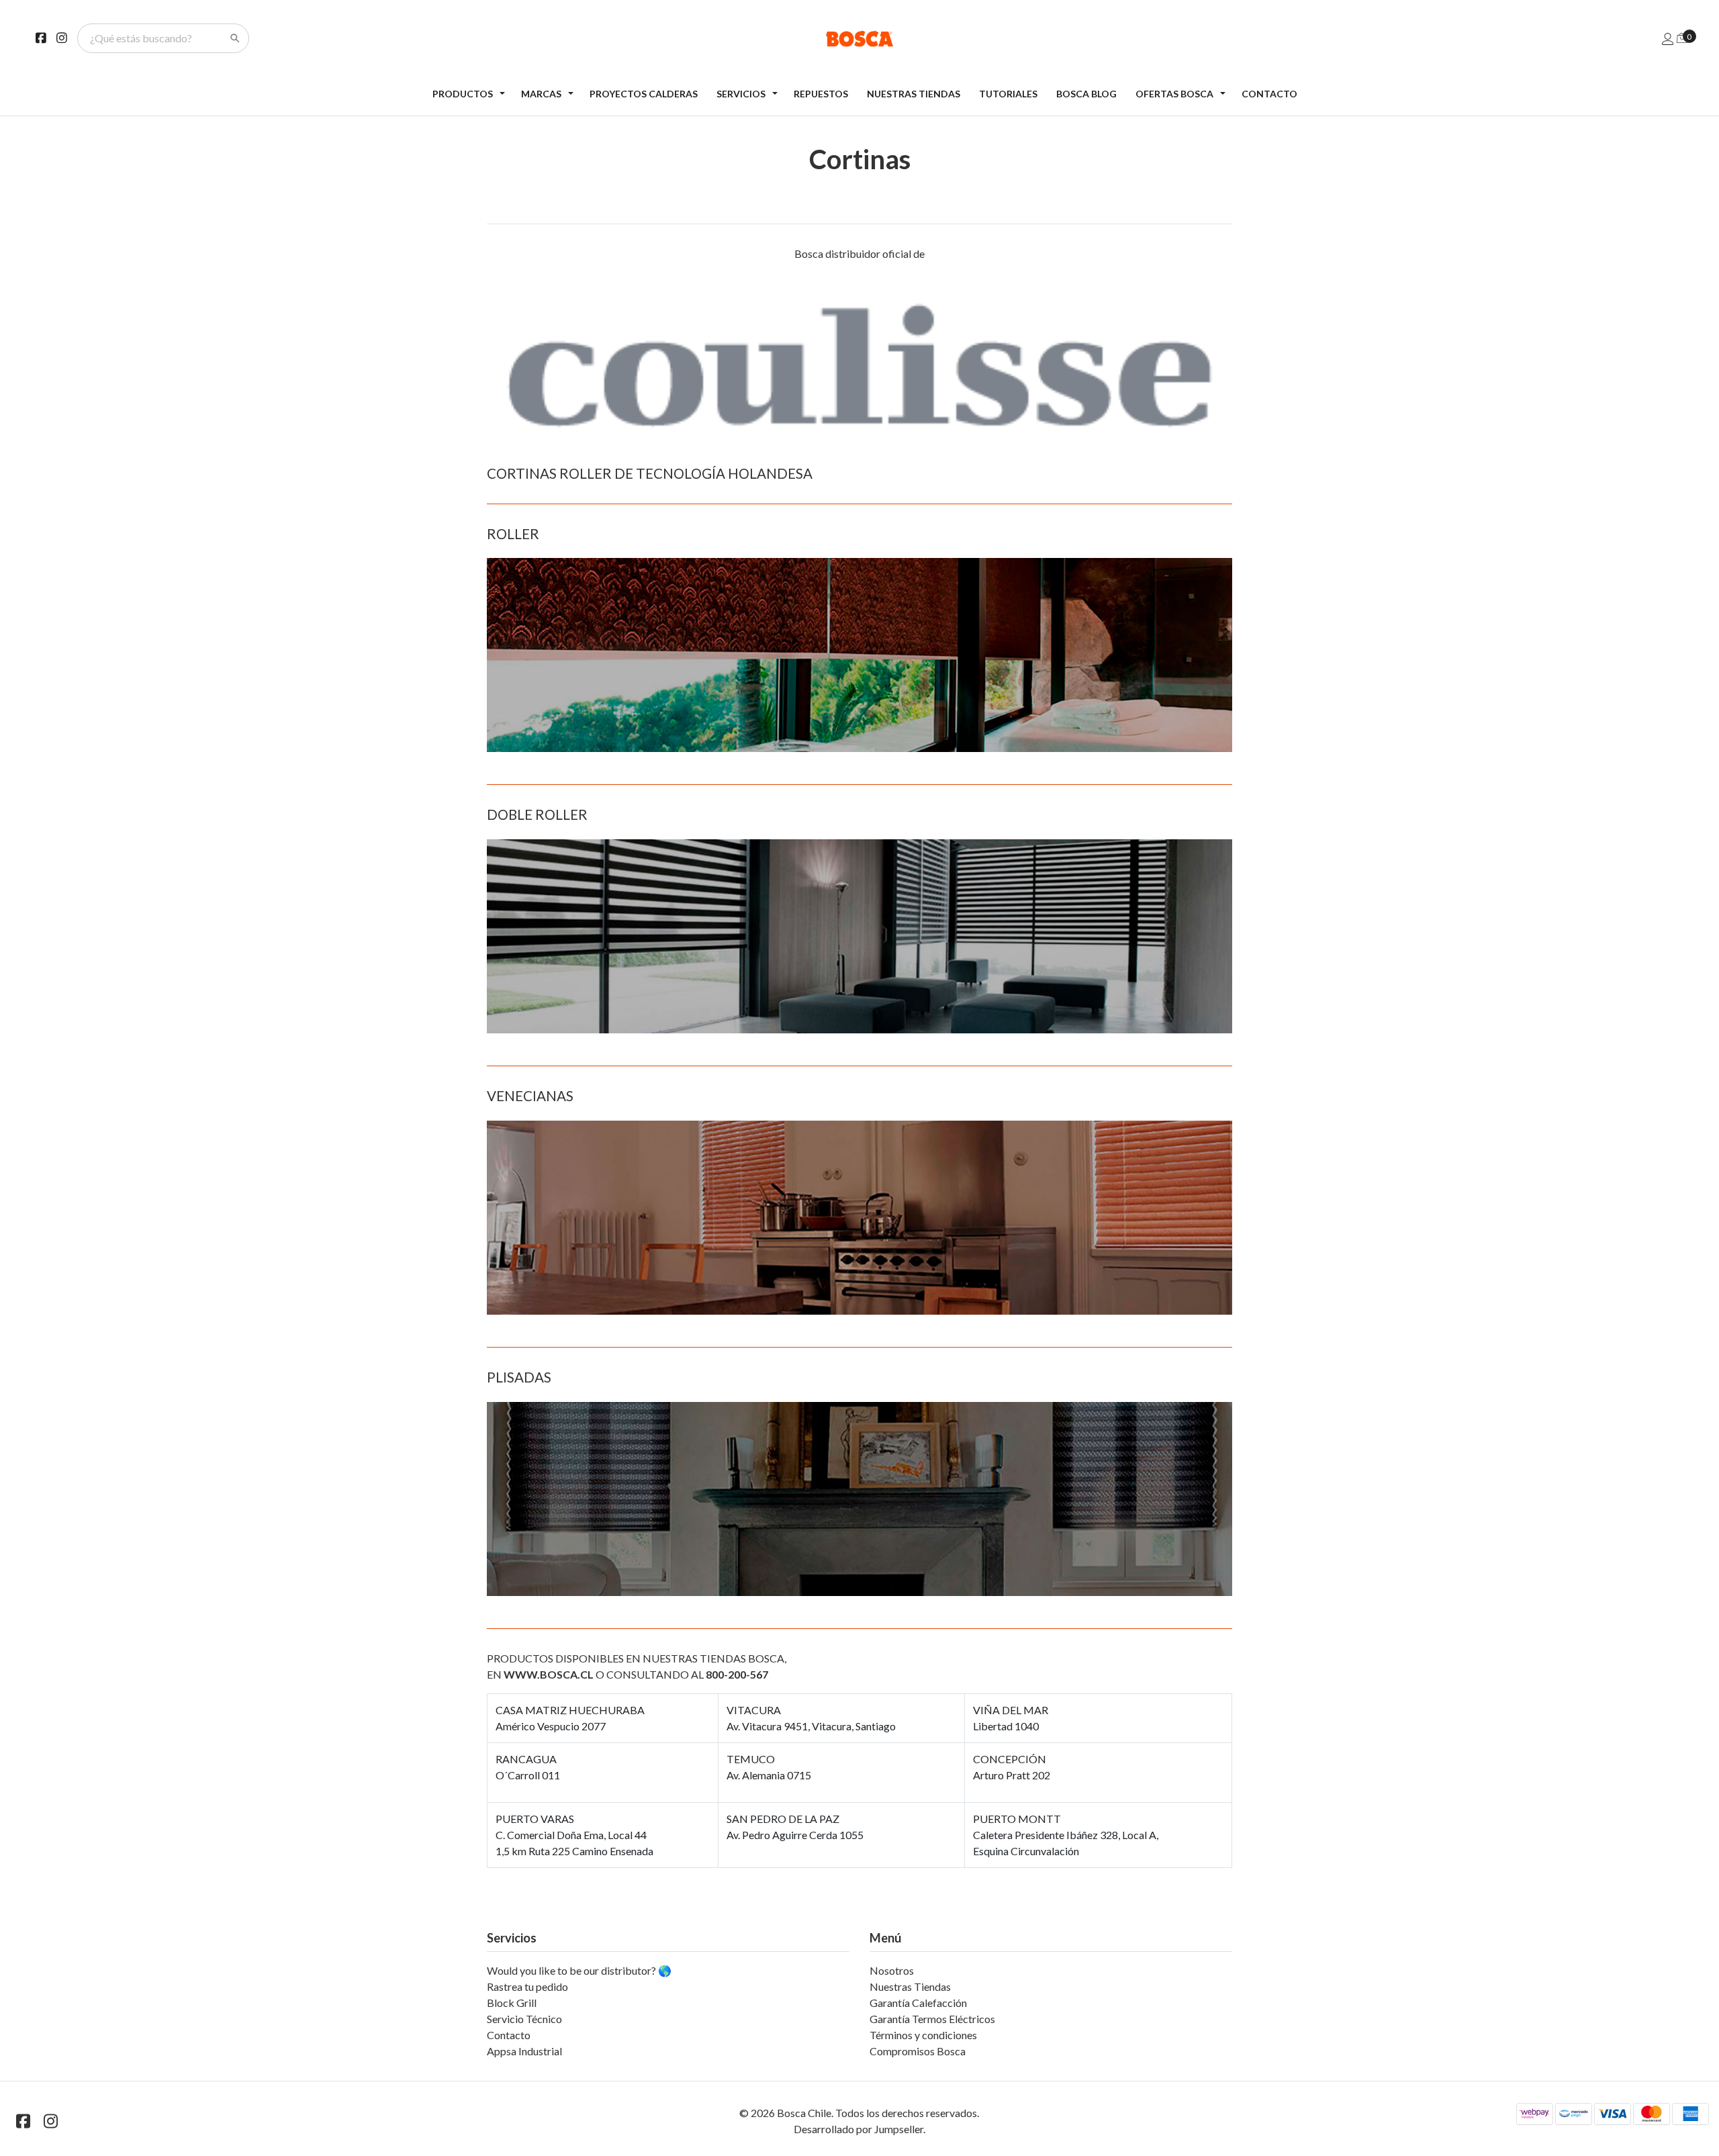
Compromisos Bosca (918, 2051)
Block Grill (512, 2003)
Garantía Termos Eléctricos (932, 2019)
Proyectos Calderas (644, 94)
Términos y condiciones (923, 2035)
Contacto (1269, 94)
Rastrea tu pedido (527, 1986)
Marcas (541, 94)
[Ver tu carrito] (1682, 37)
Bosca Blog (1086, 94)
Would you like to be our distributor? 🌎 (579, 1970)
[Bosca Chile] (860, 39)
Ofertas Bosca (1174, 94)
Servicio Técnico (524, 2019)
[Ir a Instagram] (62, 38)
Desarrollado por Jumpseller (858, 2129)
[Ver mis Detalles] (1668, 39)
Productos (463, 94)
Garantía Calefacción (918, 2003)
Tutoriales (1008, 94)
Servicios (741, 94)
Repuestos (821, 94)
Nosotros (892, 1970)
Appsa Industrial (524, 2051)
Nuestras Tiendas (914, 94)
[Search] (235, 38)
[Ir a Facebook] (41, 38)
